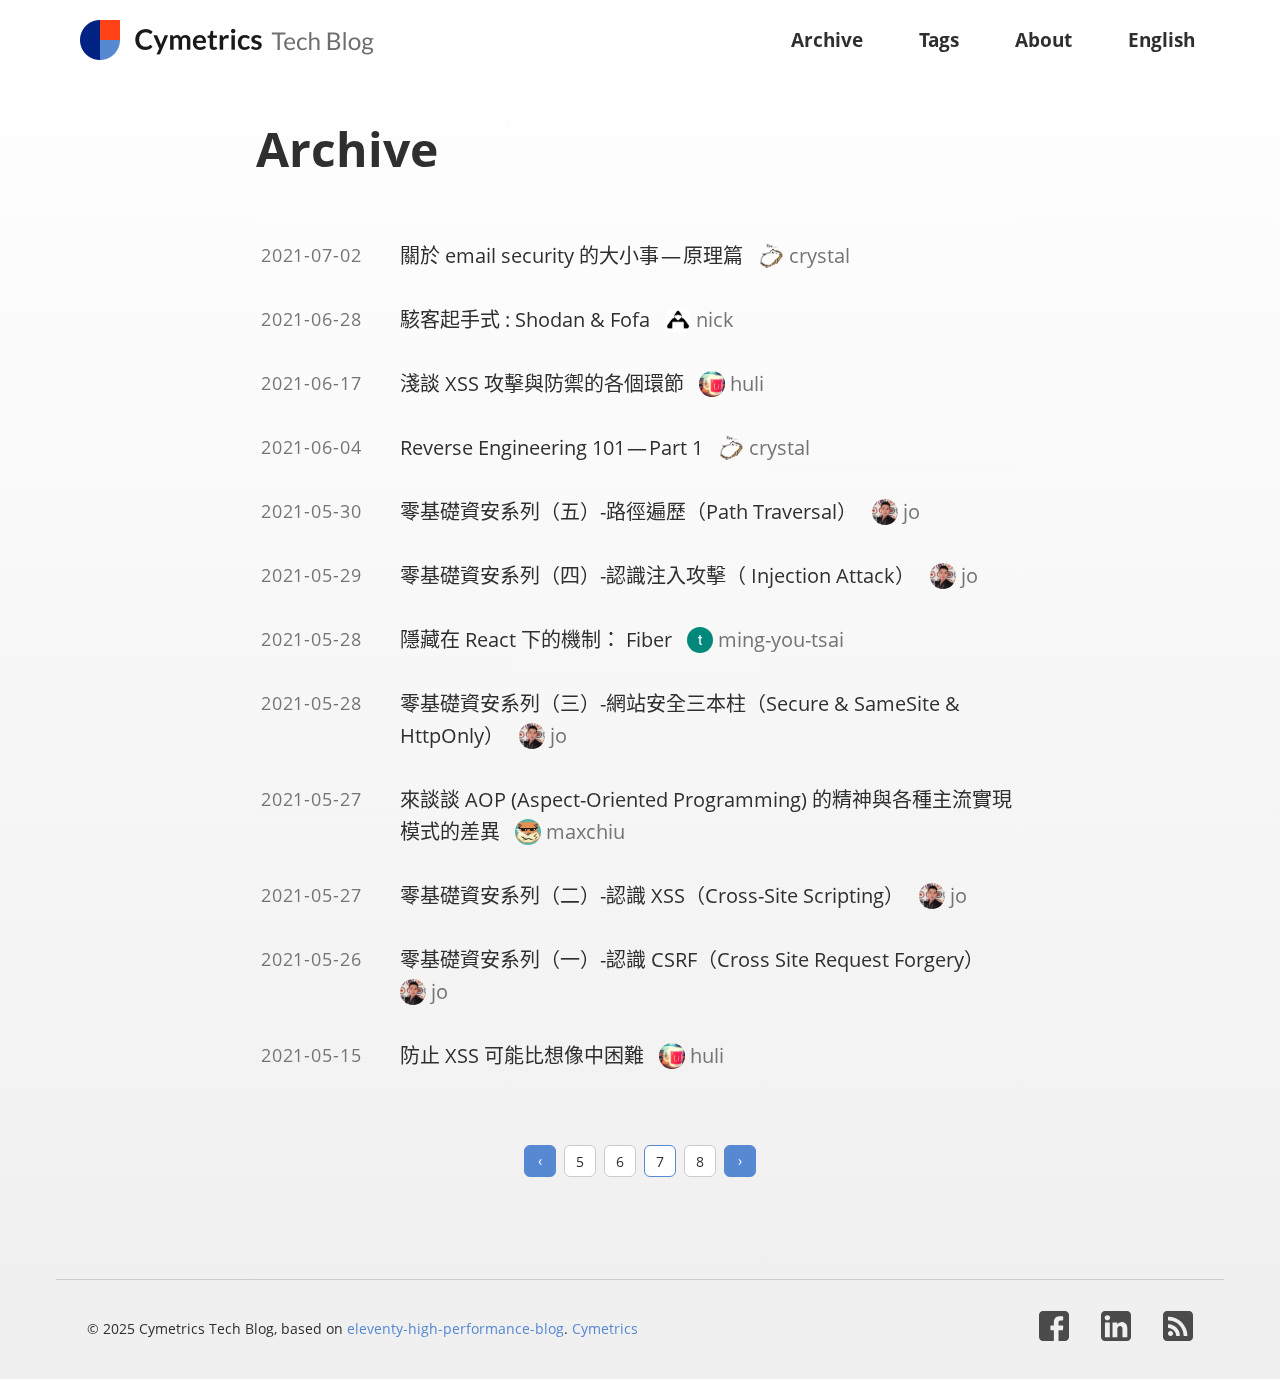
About (1043, 39)
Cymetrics (605, 1328)
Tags (939, 39)
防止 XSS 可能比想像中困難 (522, 1055)
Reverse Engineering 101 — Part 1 (551, 447)
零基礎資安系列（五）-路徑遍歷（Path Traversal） (628, 511)
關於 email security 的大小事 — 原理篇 (571, 255)
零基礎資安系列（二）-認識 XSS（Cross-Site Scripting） (652, 895)
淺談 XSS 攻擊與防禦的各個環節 (542, 383)
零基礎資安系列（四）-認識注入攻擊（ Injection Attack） (657, 575)
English (1161, 39)
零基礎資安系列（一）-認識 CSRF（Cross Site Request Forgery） (692, 959)
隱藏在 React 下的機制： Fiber (536, 639)
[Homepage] (236, 40)
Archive (827, 39)
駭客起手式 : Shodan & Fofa (525, 319)
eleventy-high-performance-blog (455, 1328)
